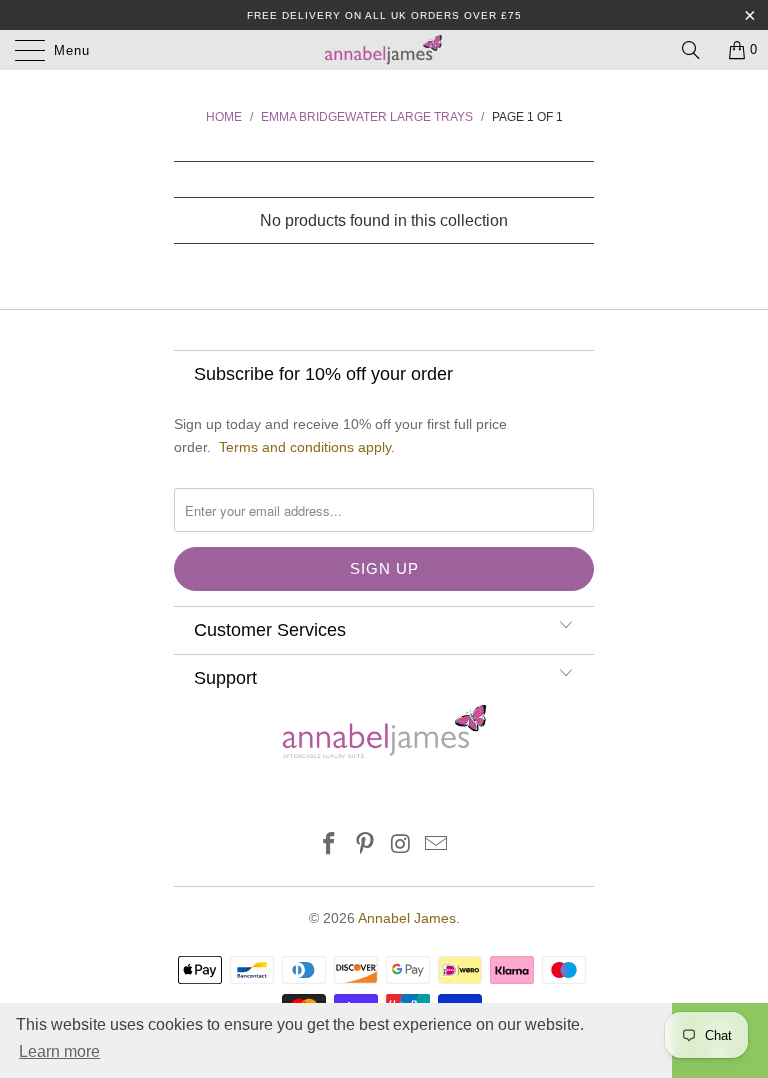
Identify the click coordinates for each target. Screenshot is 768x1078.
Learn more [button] (59, 1051)
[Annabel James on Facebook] (330, 845)
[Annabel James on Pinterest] (365, 845)
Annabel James (407, 918)
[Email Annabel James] (437, 845)
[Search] (698, 50)
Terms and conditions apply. (307, 447)
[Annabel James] (384, 50)
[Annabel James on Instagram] (401, 845)
